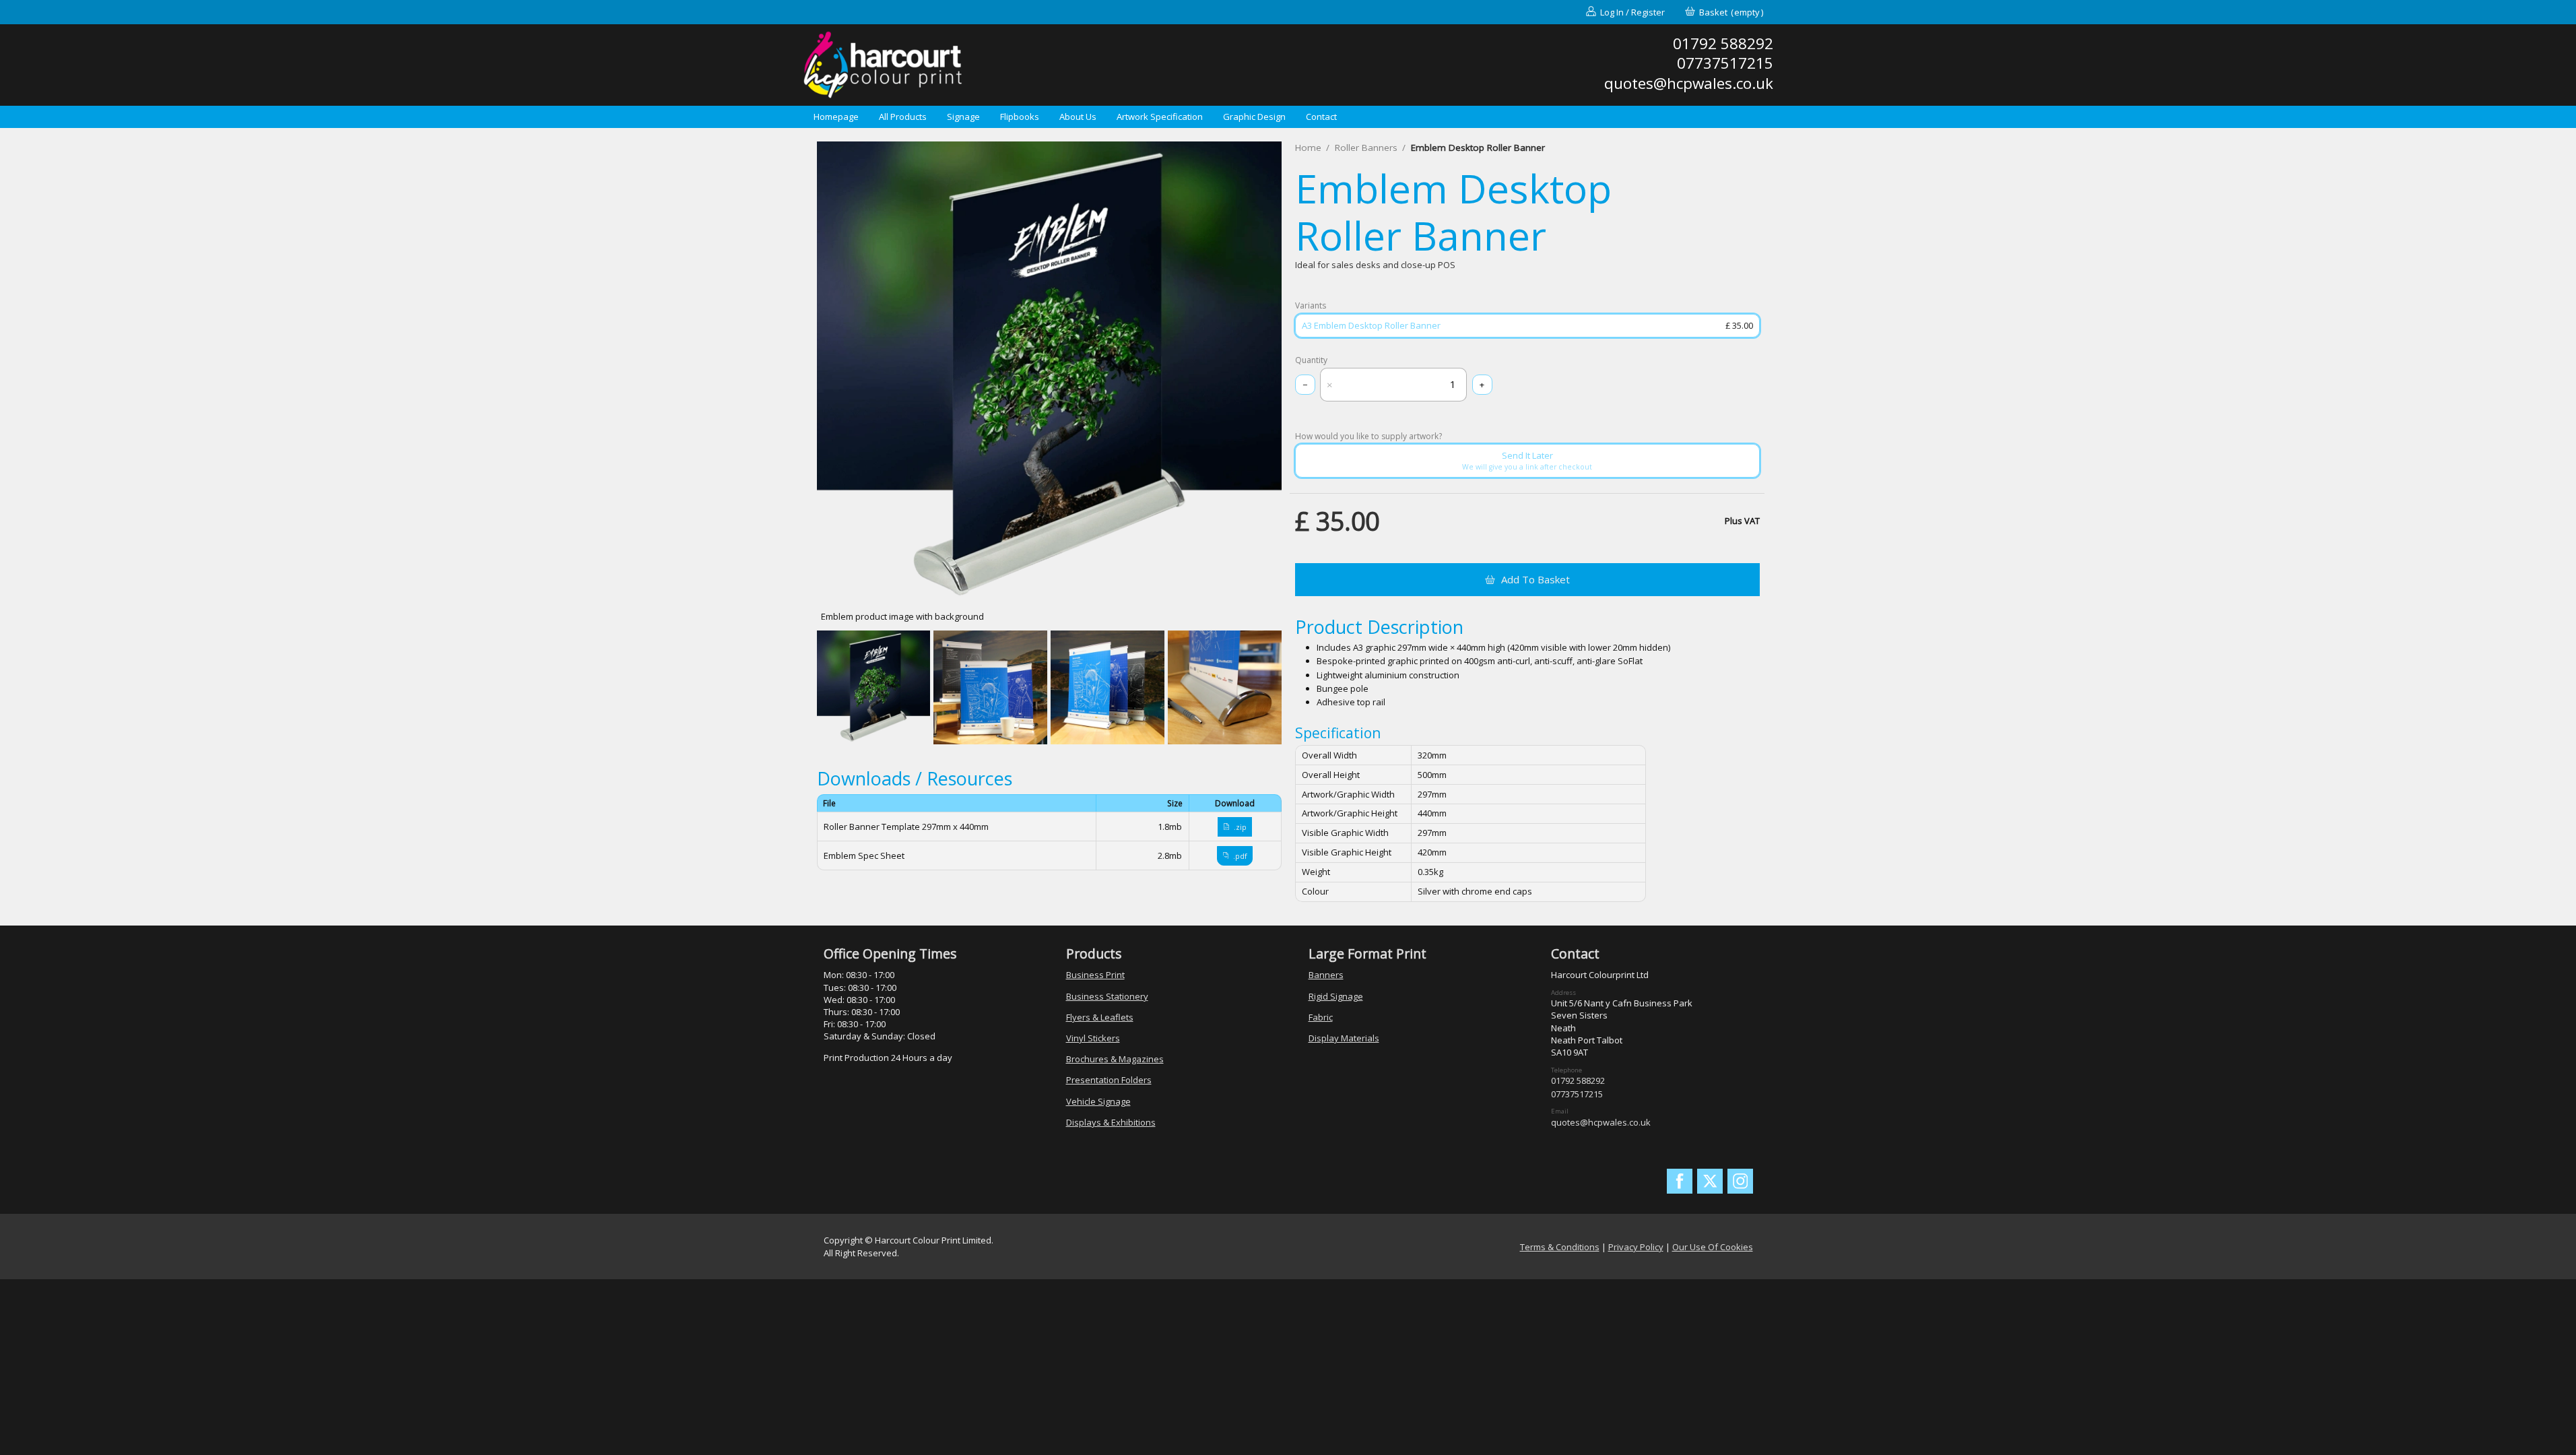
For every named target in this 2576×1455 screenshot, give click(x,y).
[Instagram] (1740, 1182)
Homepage (836, 117)
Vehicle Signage (1098, 1101)
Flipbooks (1020, 117)
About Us (1078, 117)
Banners (1326, 975)
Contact (1321, 117)
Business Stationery (1107, 996)
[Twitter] (1710, 1182)
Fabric (1321, 1017)
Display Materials (1344, 1038)
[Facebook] (1680, 1182)
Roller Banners (1366, 148)
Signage (963, 117)
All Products (903, 117)
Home (1308, 148)
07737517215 (1577, 1094)
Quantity (1311, 360)
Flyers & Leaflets (1100, 1017)
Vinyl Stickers (1093, 1038)
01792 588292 (1578, 1080)
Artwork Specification (1160, 117)
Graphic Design (1254, 117)
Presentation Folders (1109, 1080)
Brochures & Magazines (1115, 1059)
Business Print (1095, 975)
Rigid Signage (1336, 996)
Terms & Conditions (1560, 1247)
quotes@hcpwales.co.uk (1601, 1122)
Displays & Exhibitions (1111, 1122)
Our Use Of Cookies (1713, 1247)
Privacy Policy (1636, 1247)
